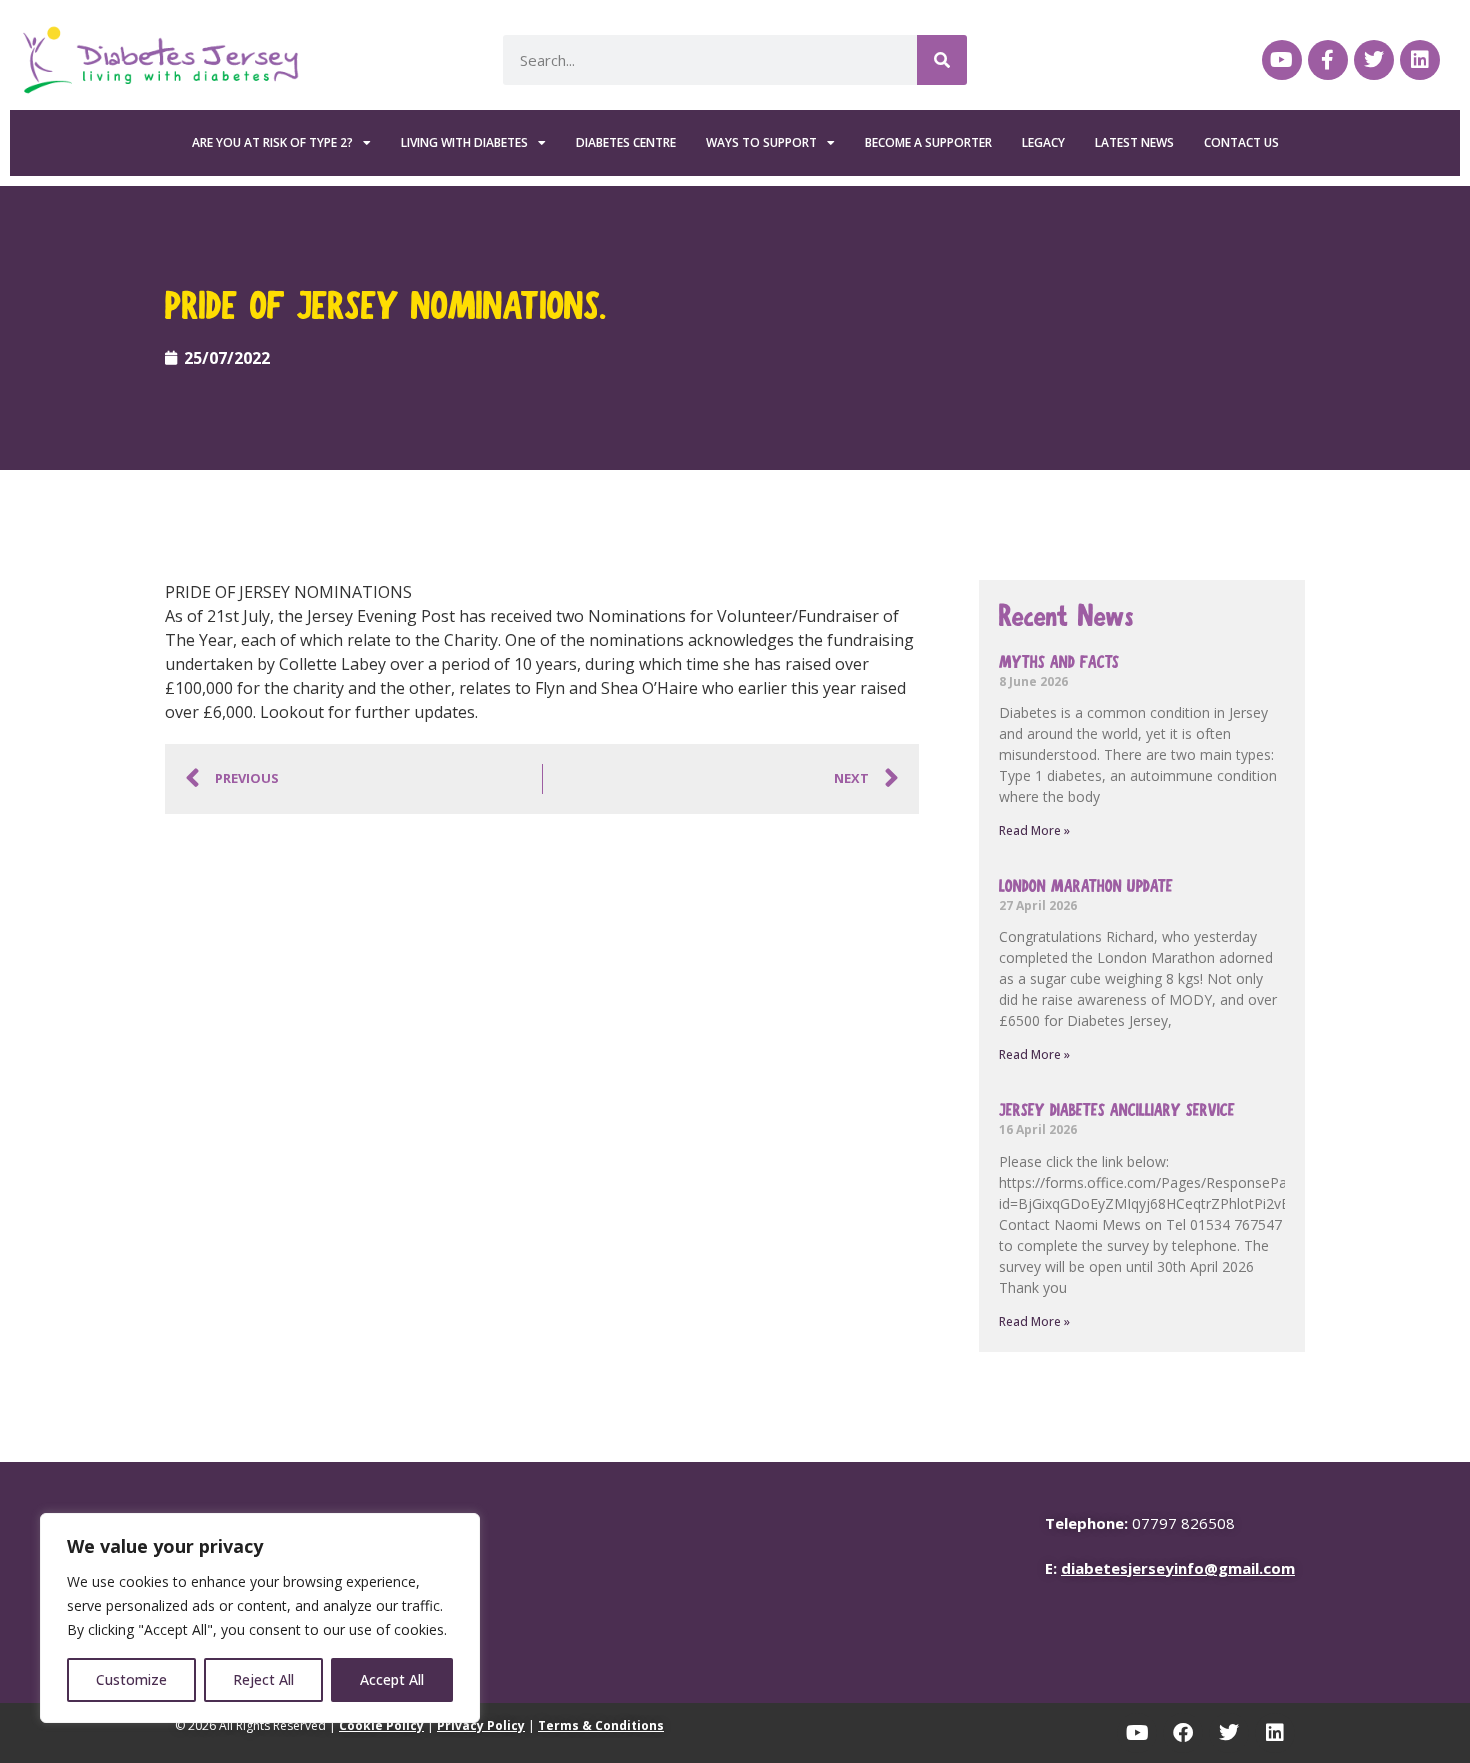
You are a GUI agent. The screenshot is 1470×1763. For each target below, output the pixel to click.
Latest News (1134, 142)
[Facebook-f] (1328, 60)
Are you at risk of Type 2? (272, 142)
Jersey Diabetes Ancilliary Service (1117, 1110)
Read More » (1034, 830)
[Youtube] (1282, 60)
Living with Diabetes (464, 142)
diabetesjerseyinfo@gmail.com (1178, 1568)
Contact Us (1241, 142)
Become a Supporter (928, 142)
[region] (260, 1618)
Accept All (392, 1679)
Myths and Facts (1059, 662)
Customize (131, 1679)
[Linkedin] (1420, 60)
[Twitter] (1374, 60)
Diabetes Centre (626, 142)
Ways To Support (761, 142)
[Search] (942, 60)
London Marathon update (1086, 886)
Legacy (1043, 142)
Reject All (263, 1679)
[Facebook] (1183, 1733)
